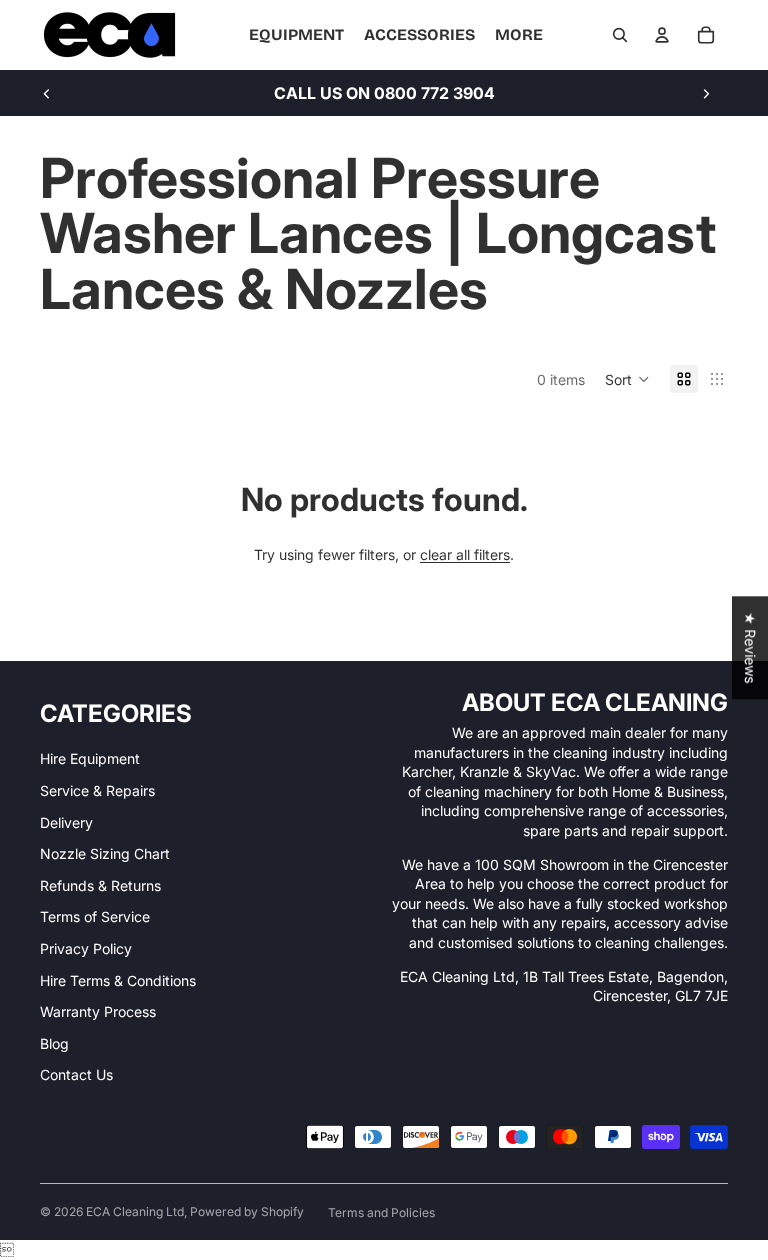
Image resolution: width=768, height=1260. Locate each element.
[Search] (620, 35)
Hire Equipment (90, 758)
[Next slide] (706, 93)
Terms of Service (95, 916)
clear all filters (465, 554)
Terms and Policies (381, 1212)
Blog (54, 1043)
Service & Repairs (97, 790)
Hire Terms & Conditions (118, 980)
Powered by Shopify (247, 1211)
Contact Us (76, 1074)
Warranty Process (98, 1011)
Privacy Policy (86, 948)
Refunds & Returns (100, 885)
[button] (627, 379)
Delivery (66, 822)
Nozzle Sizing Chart (105, 853)
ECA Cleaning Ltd (135, 1211)
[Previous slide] (47, 93)
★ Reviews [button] (750, 647)
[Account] (662, 35)
